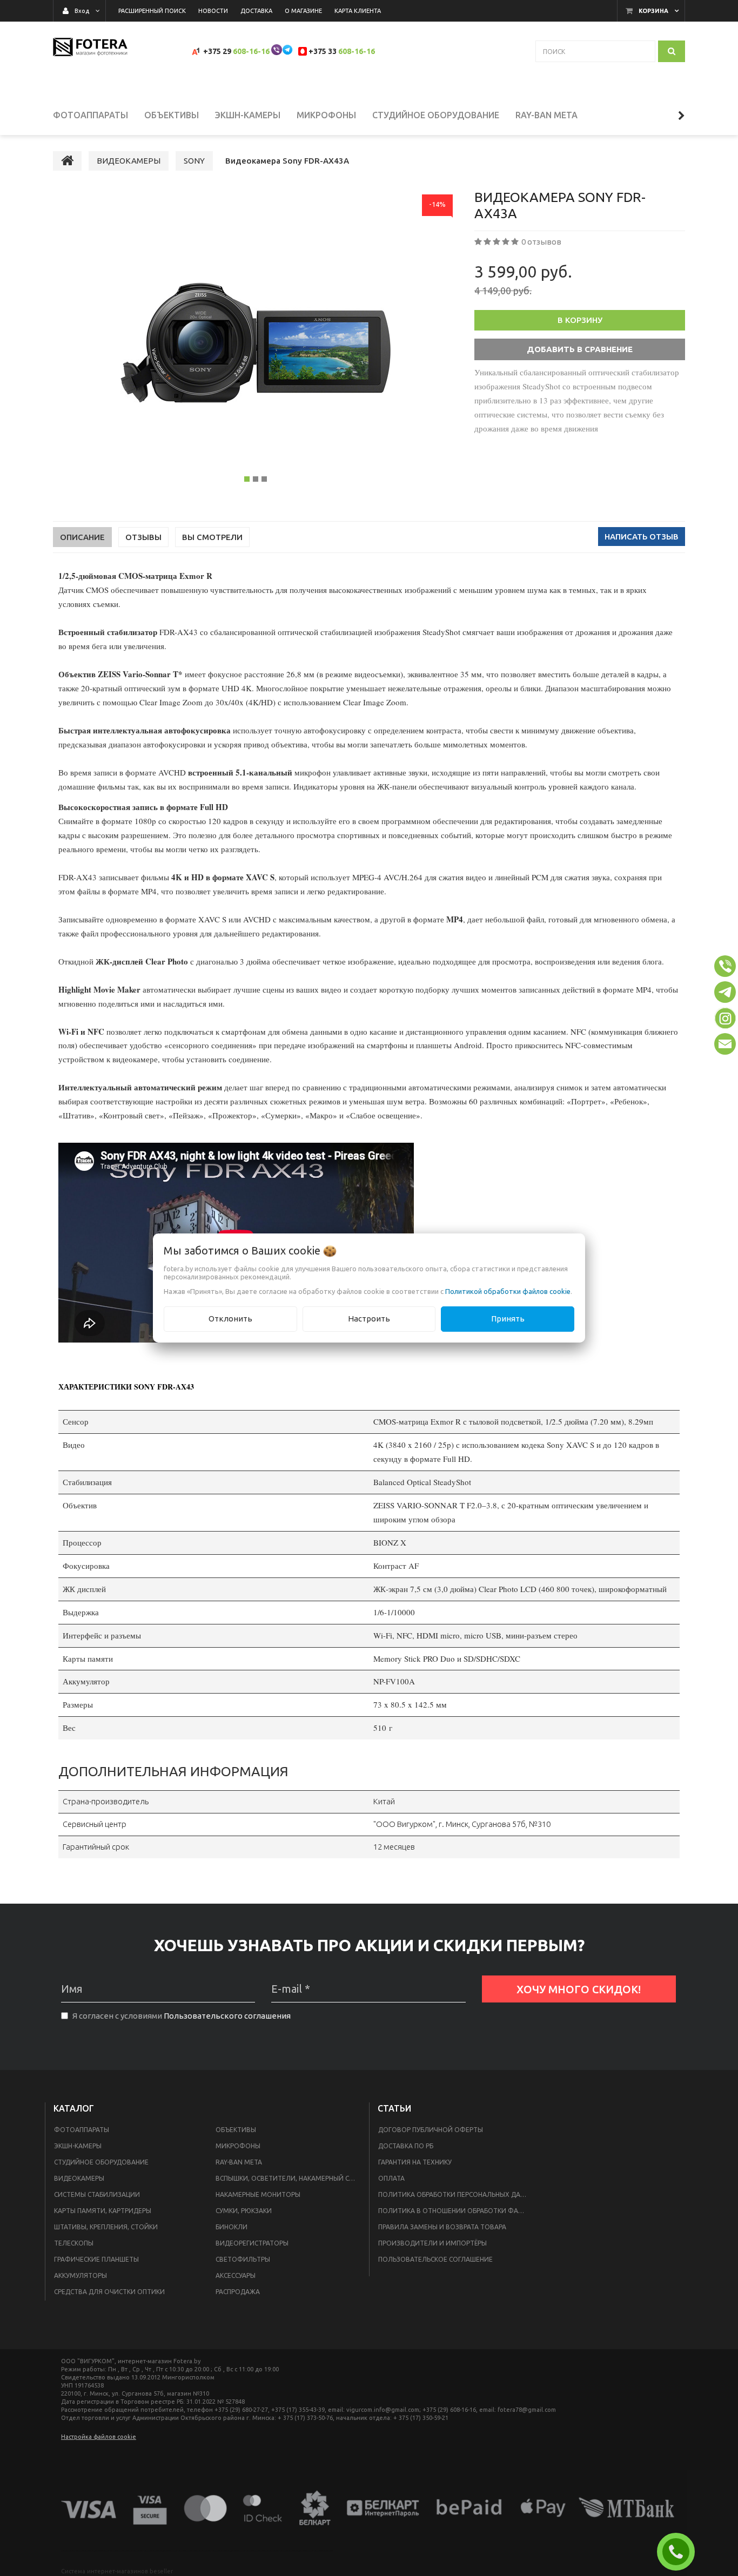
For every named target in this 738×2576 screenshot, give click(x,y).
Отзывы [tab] (143, 537)
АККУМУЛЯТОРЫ (80, 2275)
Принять (508, 1319)
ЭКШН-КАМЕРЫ (78, 2146)
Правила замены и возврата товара (442, 2227)
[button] (725, 966)
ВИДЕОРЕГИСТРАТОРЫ (252, 2243)
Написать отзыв (642, 537)
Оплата (391, 2178)
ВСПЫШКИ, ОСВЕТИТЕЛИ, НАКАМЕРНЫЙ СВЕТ (289, 2178)
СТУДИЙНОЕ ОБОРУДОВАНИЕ (101, 2162)
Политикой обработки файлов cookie (508, 1291)
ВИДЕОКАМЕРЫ (79, 2178)
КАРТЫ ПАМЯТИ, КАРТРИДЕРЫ (103, 2211)
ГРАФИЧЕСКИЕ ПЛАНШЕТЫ (96, 2259)
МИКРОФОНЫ (238, 2146)
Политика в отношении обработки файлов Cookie (456, 2211)
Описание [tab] (82, 537)
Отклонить (230, 1319)
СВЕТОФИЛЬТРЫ (243, 2259)
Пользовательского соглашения (227, 2016)
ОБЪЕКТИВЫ (236, 2130)
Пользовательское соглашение (435, 2259)
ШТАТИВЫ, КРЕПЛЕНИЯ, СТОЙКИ (106, 2227)
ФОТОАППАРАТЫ (82, 2130)
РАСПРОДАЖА (238, 2292)
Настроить (369, 1319)
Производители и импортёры (432, 2243)
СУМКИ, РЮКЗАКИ (244, 2211)
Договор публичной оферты (431, 2130)
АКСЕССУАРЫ (236, 2275)
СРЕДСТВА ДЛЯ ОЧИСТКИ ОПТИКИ (109, 2292)
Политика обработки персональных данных (456, 2194)
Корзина (653, 11)
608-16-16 (251, 51)
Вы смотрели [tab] (212, 537)
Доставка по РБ (406, 2146)
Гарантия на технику (415, 2162)
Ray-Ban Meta (239, 2162)
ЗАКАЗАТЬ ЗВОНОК (680, 2552)
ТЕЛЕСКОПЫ (74, 2243)
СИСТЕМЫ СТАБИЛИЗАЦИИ (97, 2194)
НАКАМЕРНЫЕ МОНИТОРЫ (258, 2194)
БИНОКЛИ (232, 2227)
